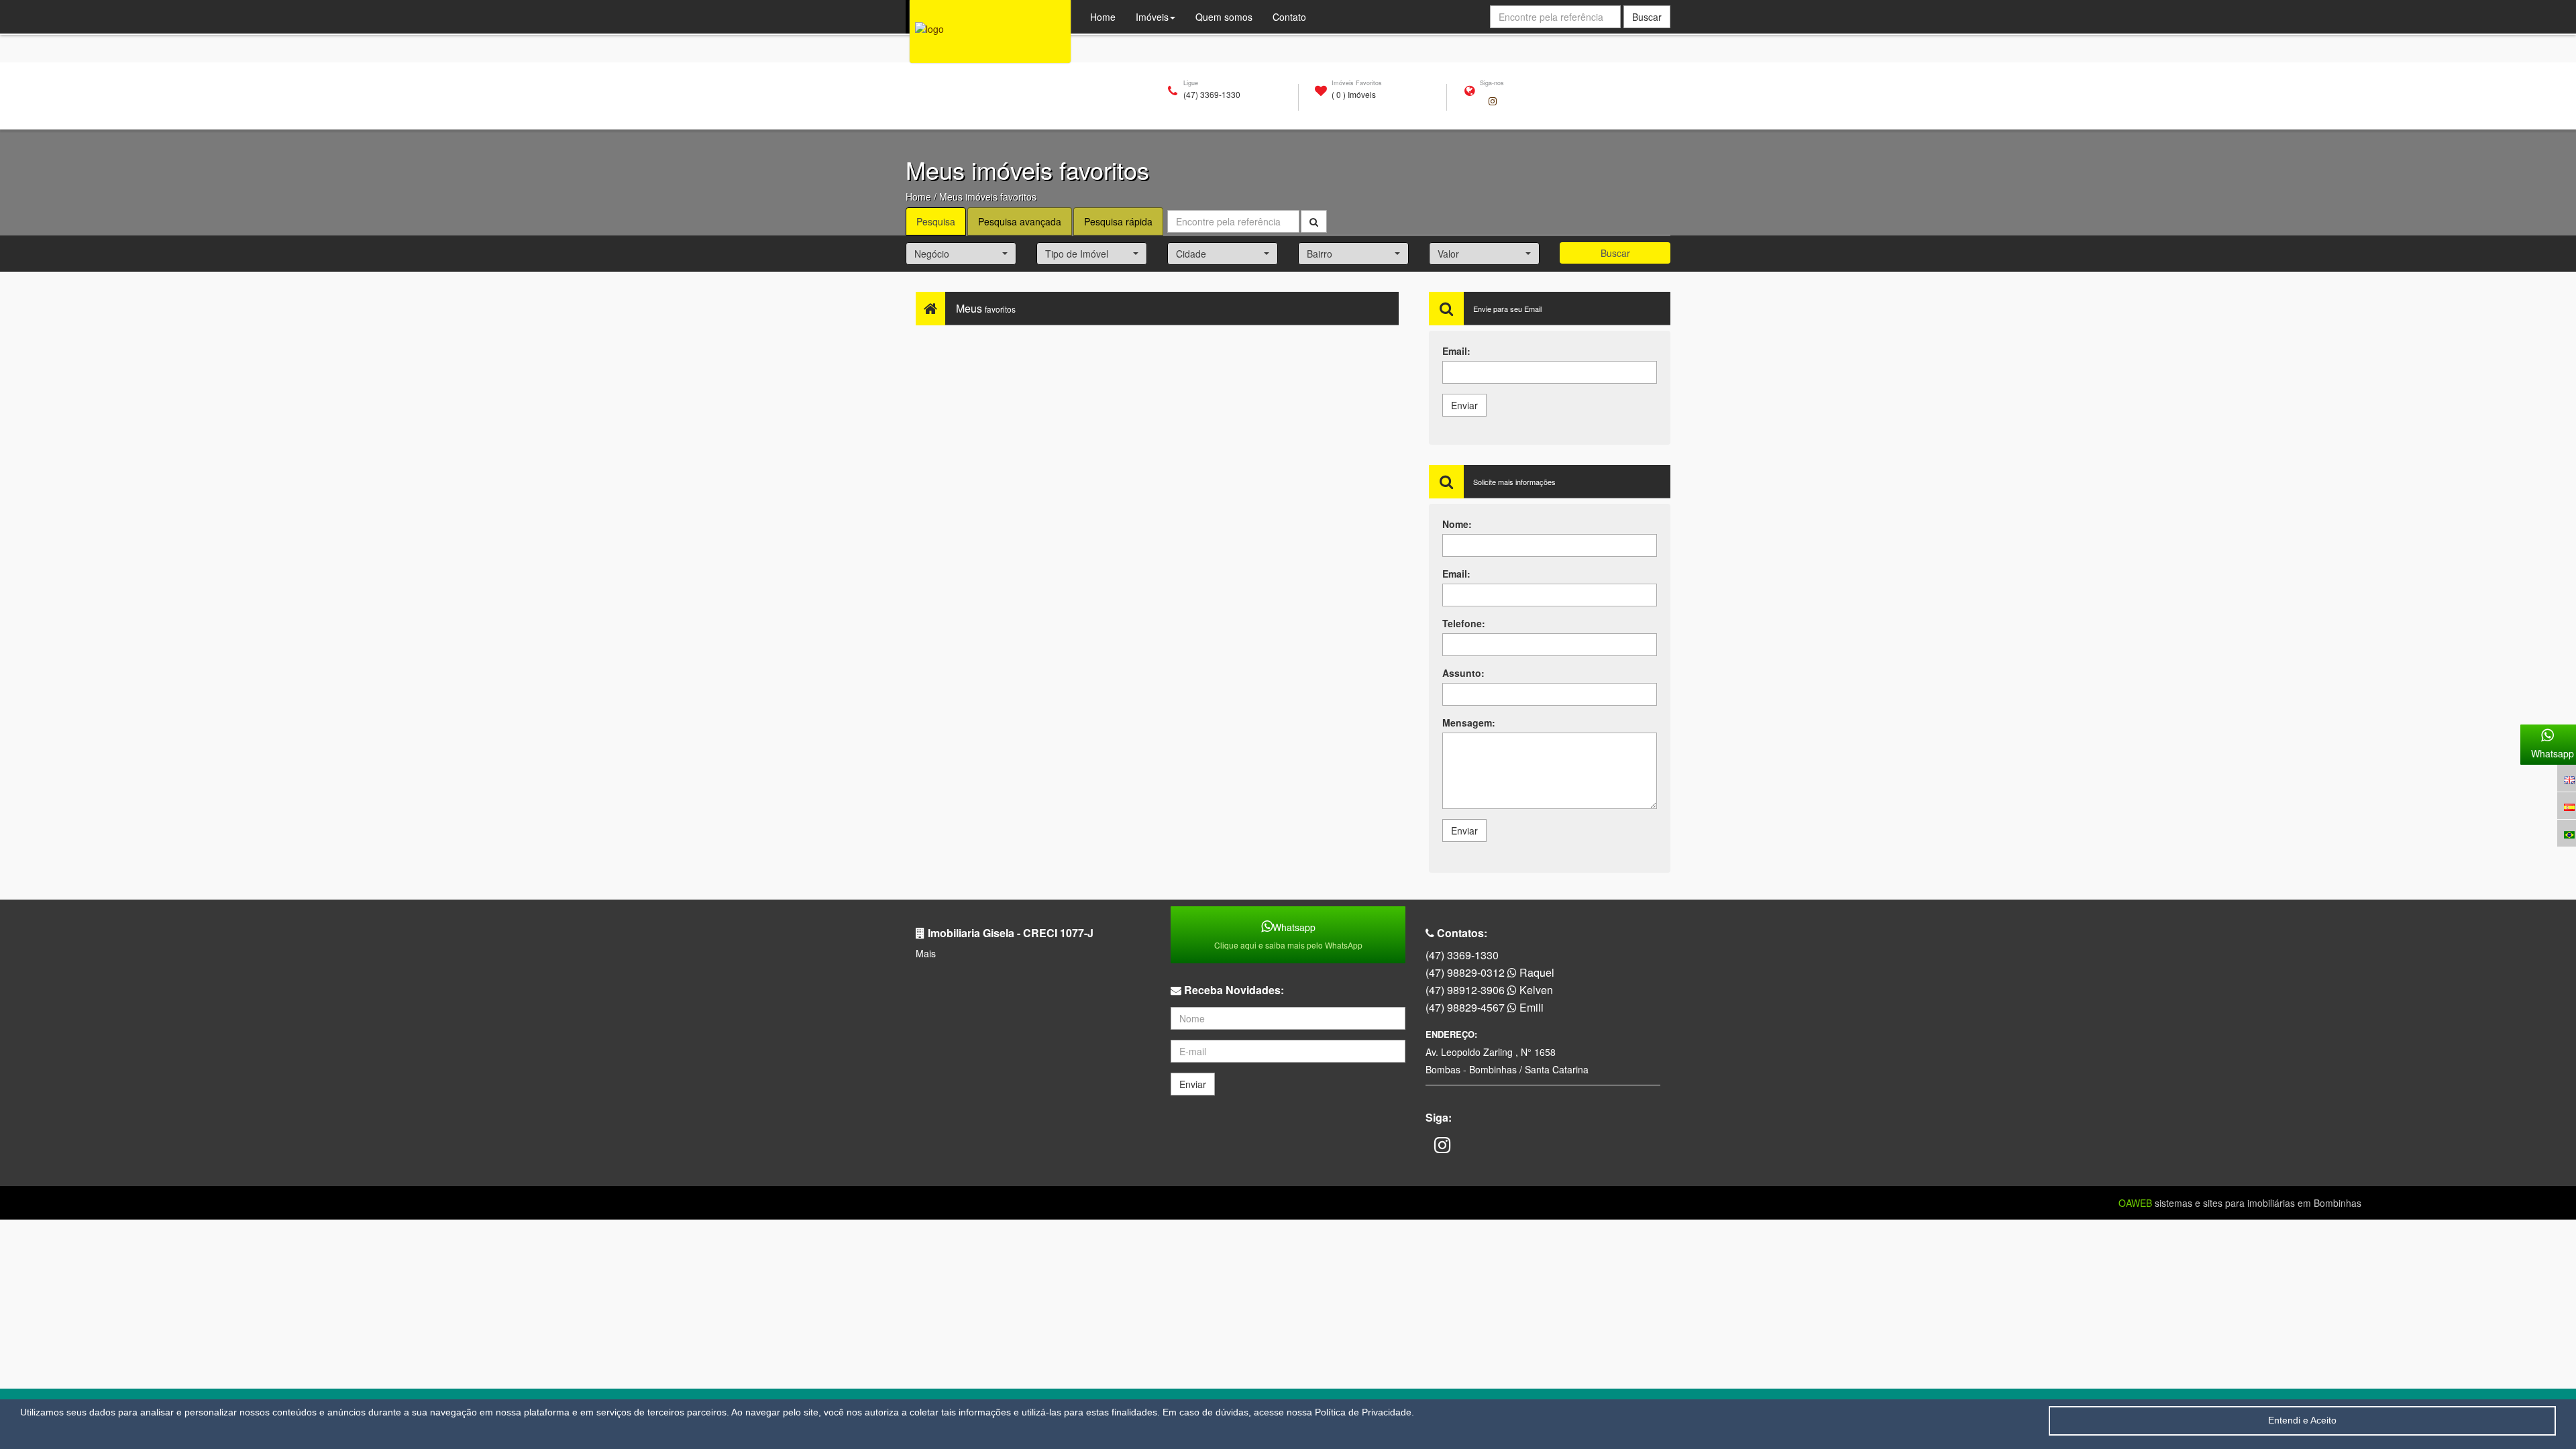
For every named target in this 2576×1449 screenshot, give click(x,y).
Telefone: (1464, 623)
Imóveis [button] (1152, 17)
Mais (926, 953)
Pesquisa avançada (1020, 221)
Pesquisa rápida (1118, 221)
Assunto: (1463, 673)
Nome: (1457, 524)
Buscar (1615, 253)
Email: (1456, 351)
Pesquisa (936, 221)
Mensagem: (1469, 722)
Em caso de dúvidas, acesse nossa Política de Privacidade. (1288, 1412)
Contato (1289, 17)
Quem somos (1229, 16)
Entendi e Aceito (2302, 1420)
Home (918, 197)
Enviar (1464, 405)
